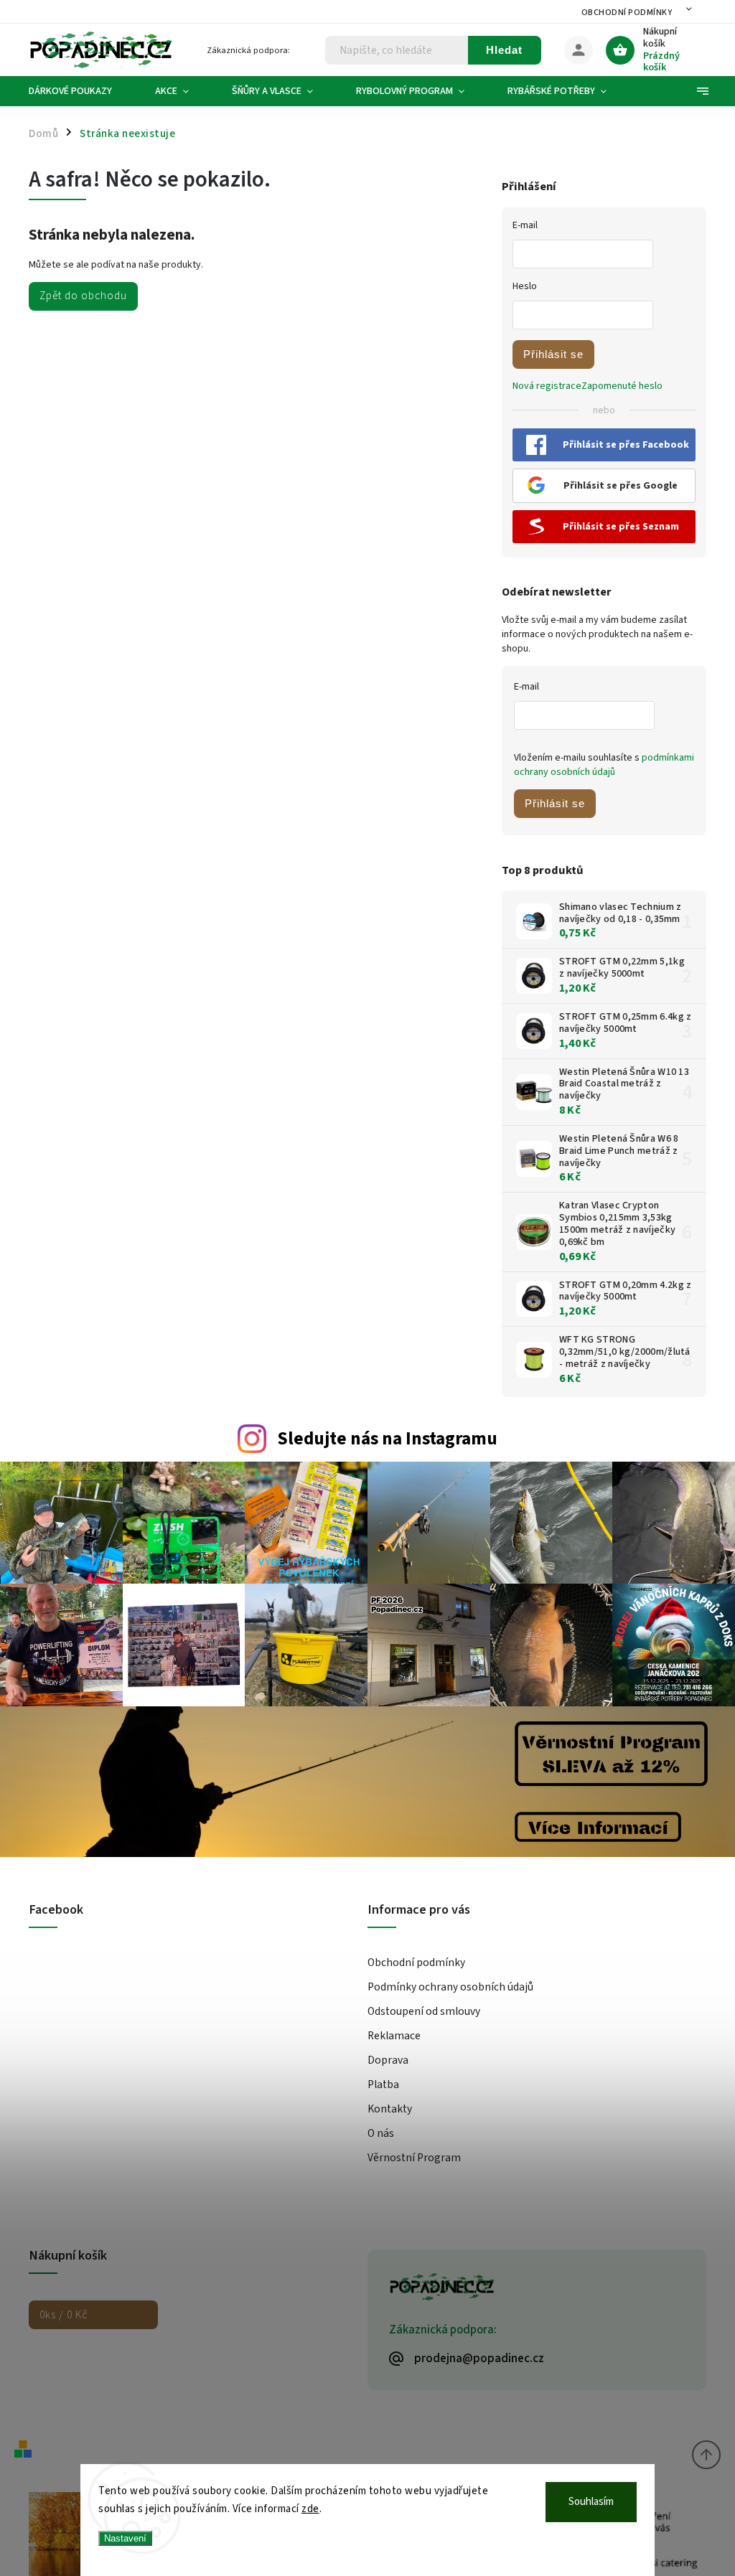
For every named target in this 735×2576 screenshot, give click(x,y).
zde (310, 2509)
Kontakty (390, 2109)
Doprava (388, 2060)
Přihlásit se (553, 354)
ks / (64, 2315)
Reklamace (394, 2036)
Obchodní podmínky (627, 13)
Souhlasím (591, 2502)
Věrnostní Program (414, 2158)
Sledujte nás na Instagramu (387, 1439)
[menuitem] (81, 91)
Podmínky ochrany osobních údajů (450, 1987)
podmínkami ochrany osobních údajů (604, 765)
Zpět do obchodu (83, 296)
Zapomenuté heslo (622, 386)
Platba (383, 2084)
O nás (381, 2133)
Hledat (504, 50)
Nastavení (125, 2538)
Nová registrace (547, 386)
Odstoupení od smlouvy (424, 2011)
